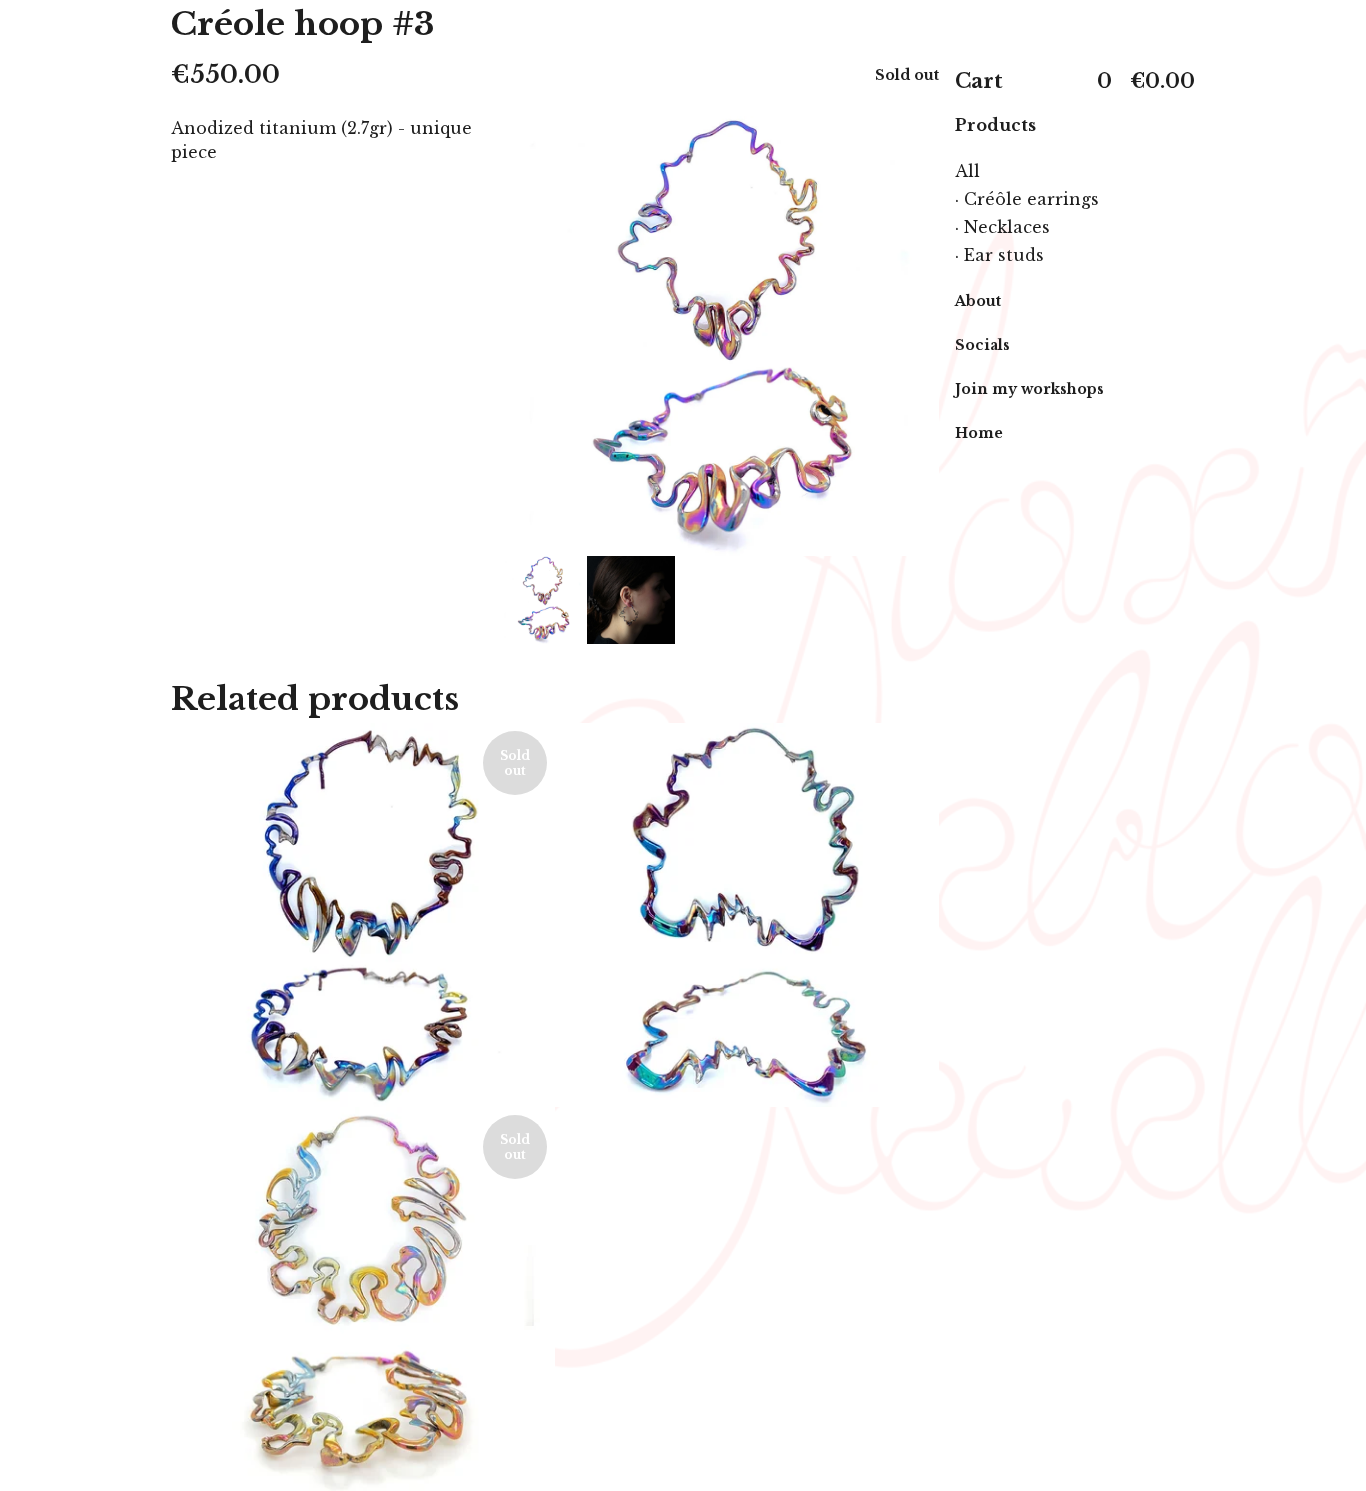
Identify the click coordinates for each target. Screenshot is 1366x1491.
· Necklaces (1002, 227)
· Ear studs (999, 255)
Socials (982, 345)
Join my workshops (1029, 389)
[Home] (1075, 26)
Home (979, 433)
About (978, 301)
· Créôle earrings (1027, 199)
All (967, 171)
